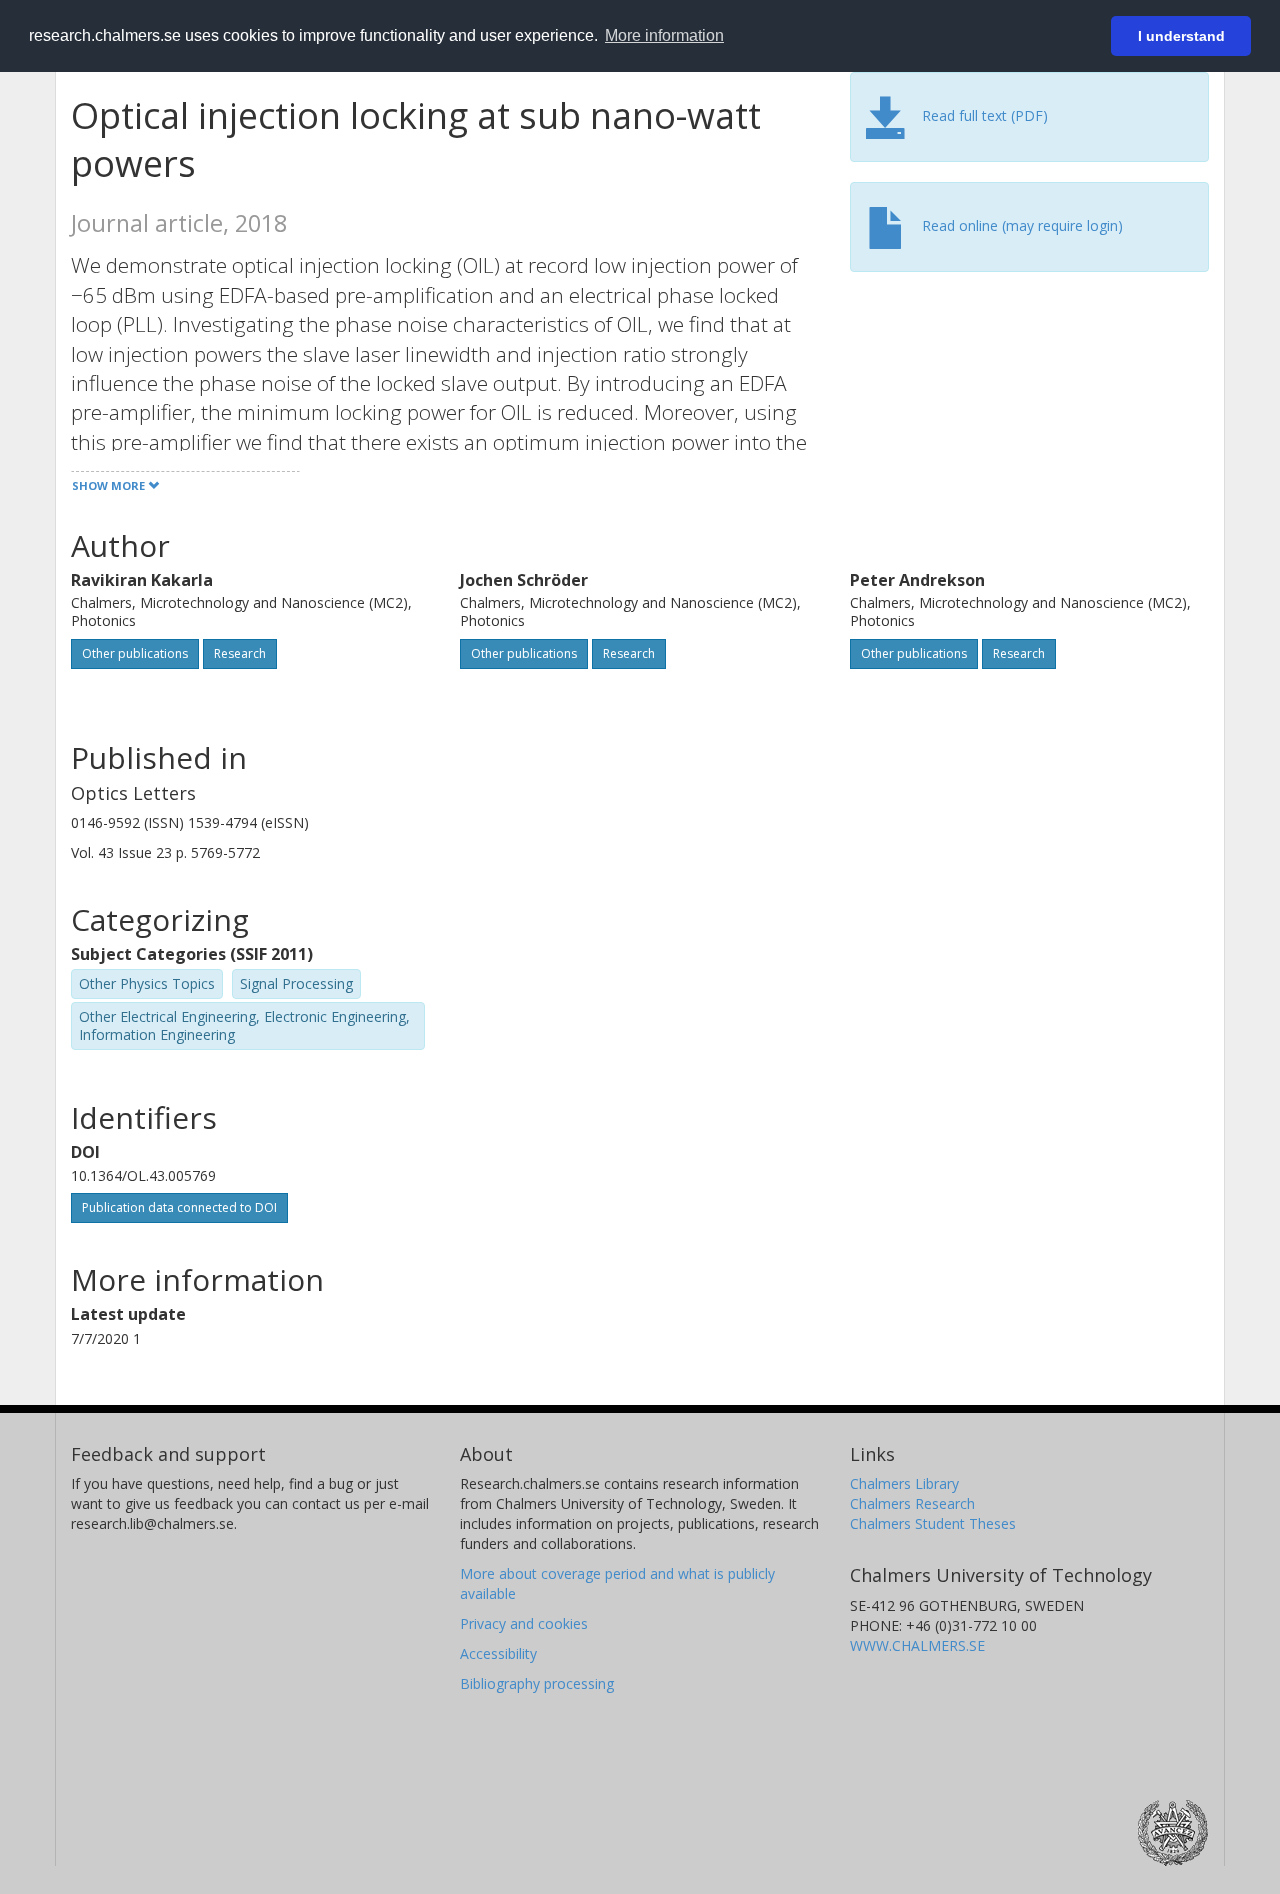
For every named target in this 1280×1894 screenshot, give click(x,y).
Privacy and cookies (524, 1623)
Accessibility (498, 1653)
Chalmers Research (912, 1503)
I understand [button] (1181, 36)
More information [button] (664, 35)
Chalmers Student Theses (933, 1523)
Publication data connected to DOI (179, 1207)
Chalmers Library (904, 1483)
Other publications (135, 653)
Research (240, 653)
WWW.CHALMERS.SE (917, 1645)
